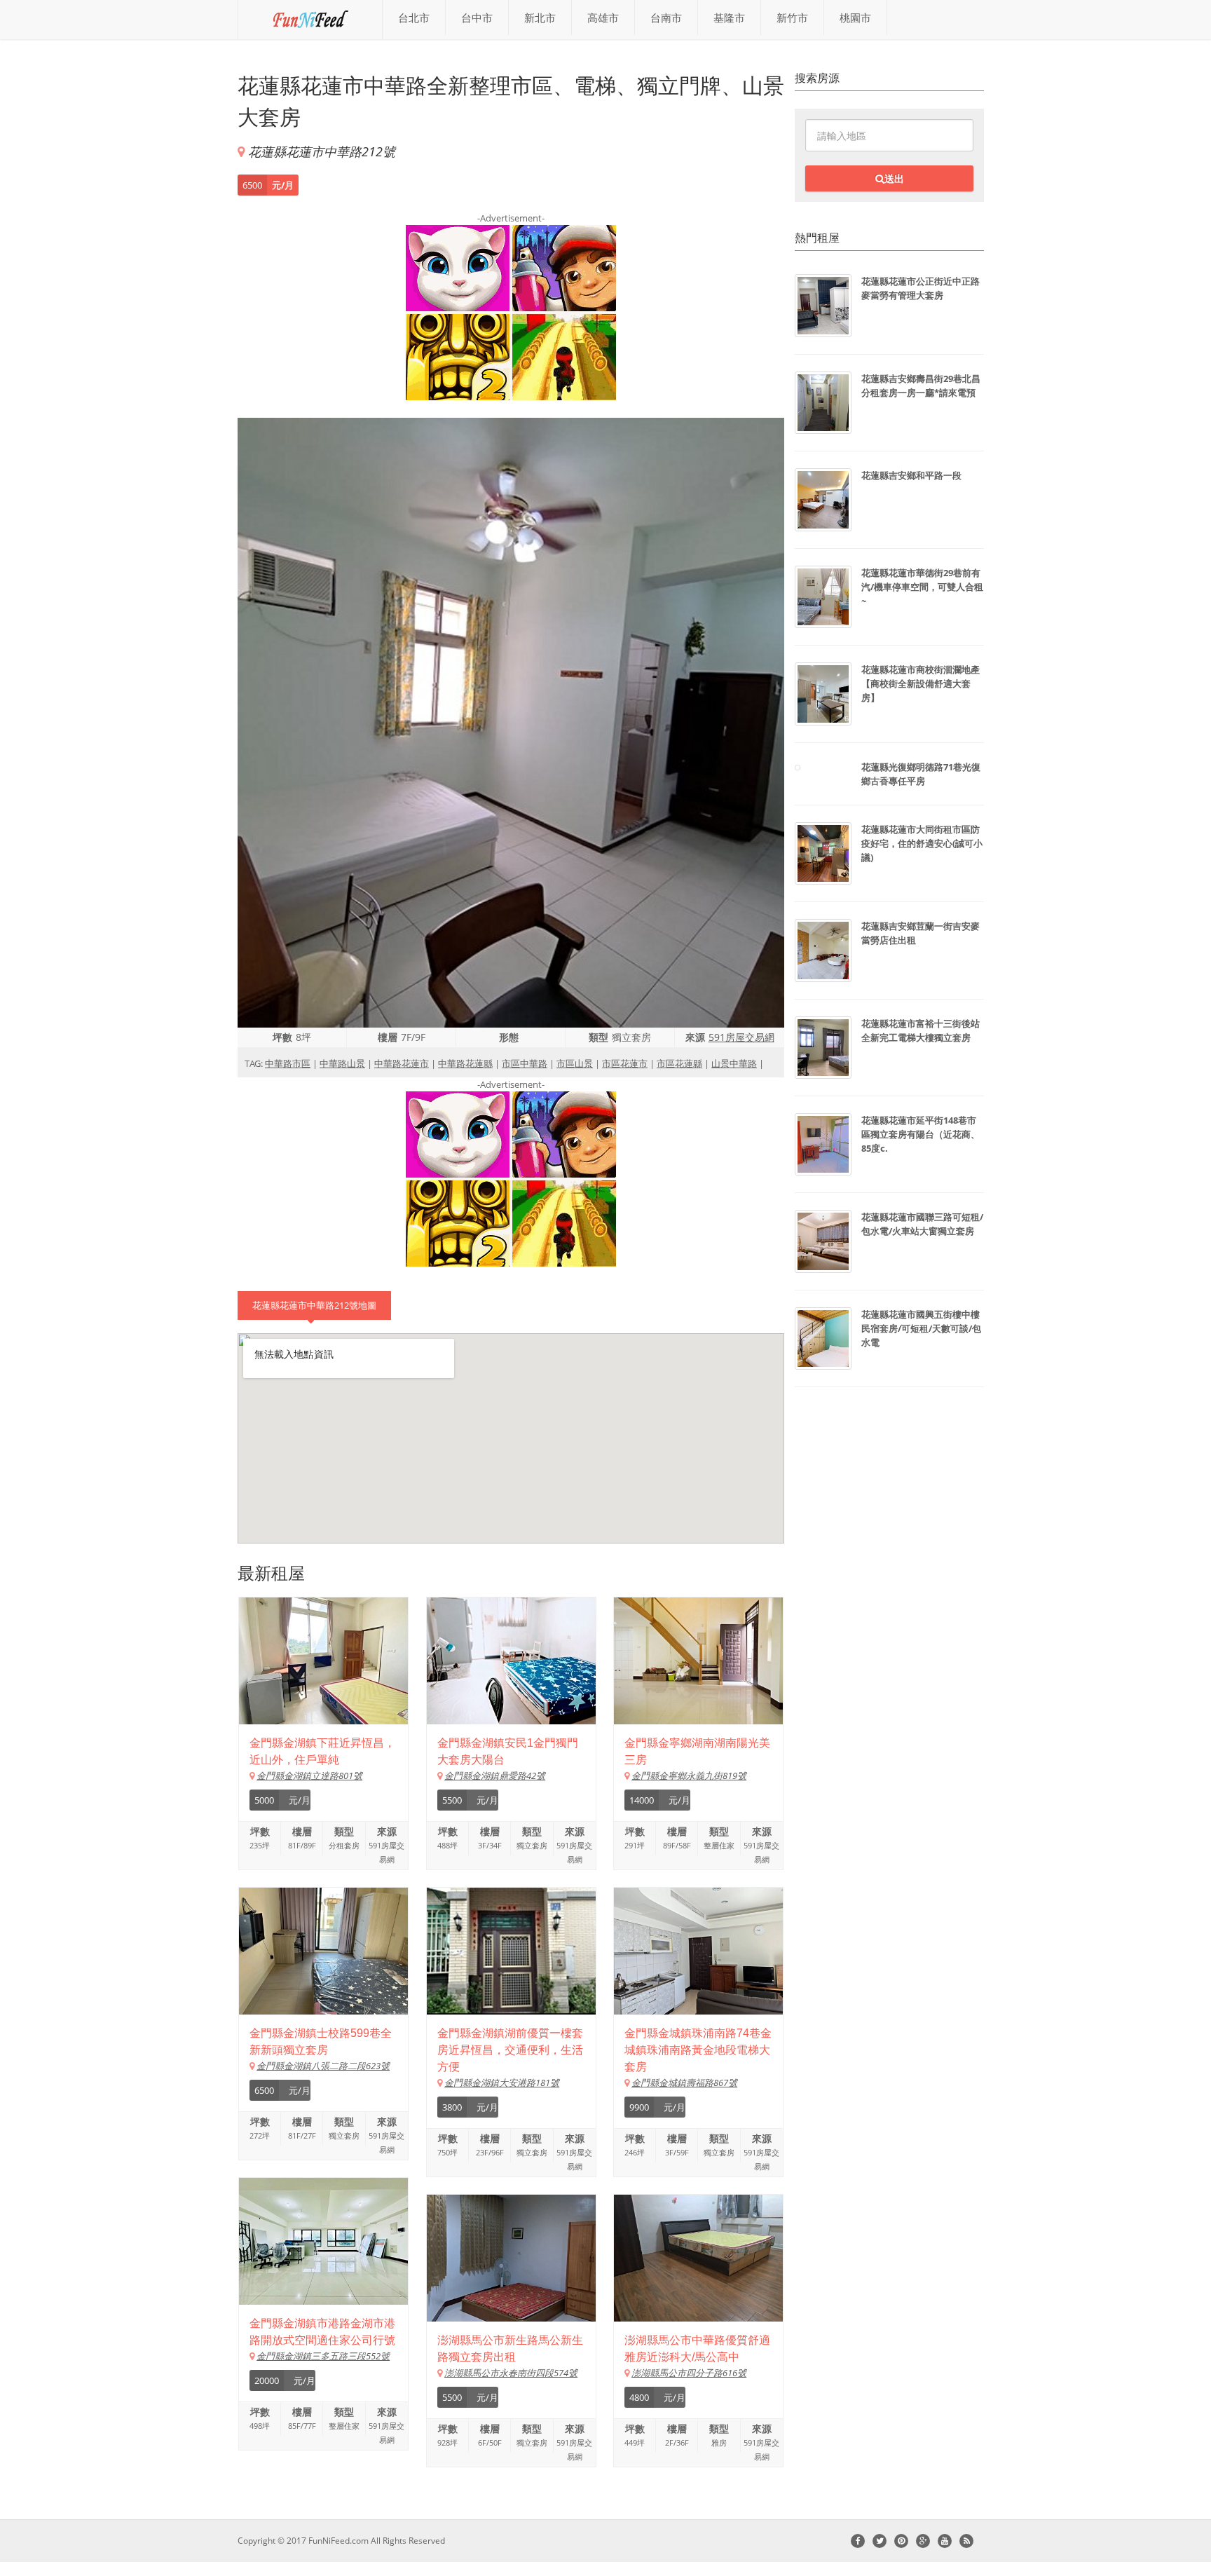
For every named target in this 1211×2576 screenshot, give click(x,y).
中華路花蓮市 (402, 1063)
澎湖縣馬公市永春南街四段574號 (511, 2373)
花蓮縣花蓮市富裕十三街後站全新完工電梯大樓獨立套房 (921, 1030)
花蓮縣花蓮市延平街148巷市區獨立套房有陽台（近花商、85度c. (921, 1134)
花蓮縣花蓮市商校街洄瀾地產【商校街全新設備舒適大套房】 (921, 683)
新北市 (540, 18)
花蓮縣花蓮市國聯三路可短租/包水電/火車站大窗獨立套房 (922, 1224)
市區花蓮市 (625, 1063)
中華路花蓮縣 (465, 1063)
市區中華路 (525, 1063)
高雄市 (603, 18)
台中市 (477, 18)
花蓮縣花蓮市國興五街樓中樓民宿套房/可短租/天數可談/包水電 (921, 1328)
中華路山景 (342, 1063)
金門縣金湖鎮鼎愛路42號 (495, 1776)
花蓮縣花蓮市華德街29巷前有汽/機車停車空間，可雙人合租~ (922, 587)
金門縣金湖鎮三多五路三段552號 (323, 2356)
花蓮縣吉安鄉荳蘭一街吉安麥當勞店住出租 (921, 933)
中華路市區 (288, 1063)
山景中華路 (734, 1063)
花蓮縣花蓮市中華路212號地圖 (314, 1305)
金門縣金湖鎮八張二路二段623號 (323, 2066)
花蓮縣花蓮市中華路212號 (322, 151)
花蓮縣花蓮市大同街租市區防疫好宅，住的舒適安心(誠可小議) (922, 843)
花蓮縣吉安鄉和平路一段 (911, 475)
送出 (894, 178)
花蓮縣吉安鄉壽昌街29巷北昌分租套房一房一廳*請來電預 (921, 386)
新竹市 (792, 18)
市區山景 (575, 1063)
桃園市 (855, 18)
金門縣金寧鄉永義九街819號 (689, 1776)
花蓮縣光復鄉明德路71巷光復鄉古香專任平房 (921, 774)
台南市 (666, 18)
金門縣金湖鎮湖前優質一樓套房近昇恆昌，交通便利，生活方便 (510, 2050)
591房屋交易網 (741, 1037)
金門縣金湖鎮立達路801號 (309, 1776)
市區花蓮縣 (679, 1063)
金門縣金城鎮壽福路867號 (684, 2083)
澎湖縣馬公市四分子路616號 (689, 2373)
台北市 (414, 18)
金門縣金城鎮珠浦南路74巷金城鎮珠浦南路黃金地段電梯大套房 (698, 2050)
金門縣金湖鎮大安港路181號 (502, 2083)
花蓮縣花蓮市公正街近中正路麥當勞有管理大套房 (921, 288)
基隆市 (729, 18)
